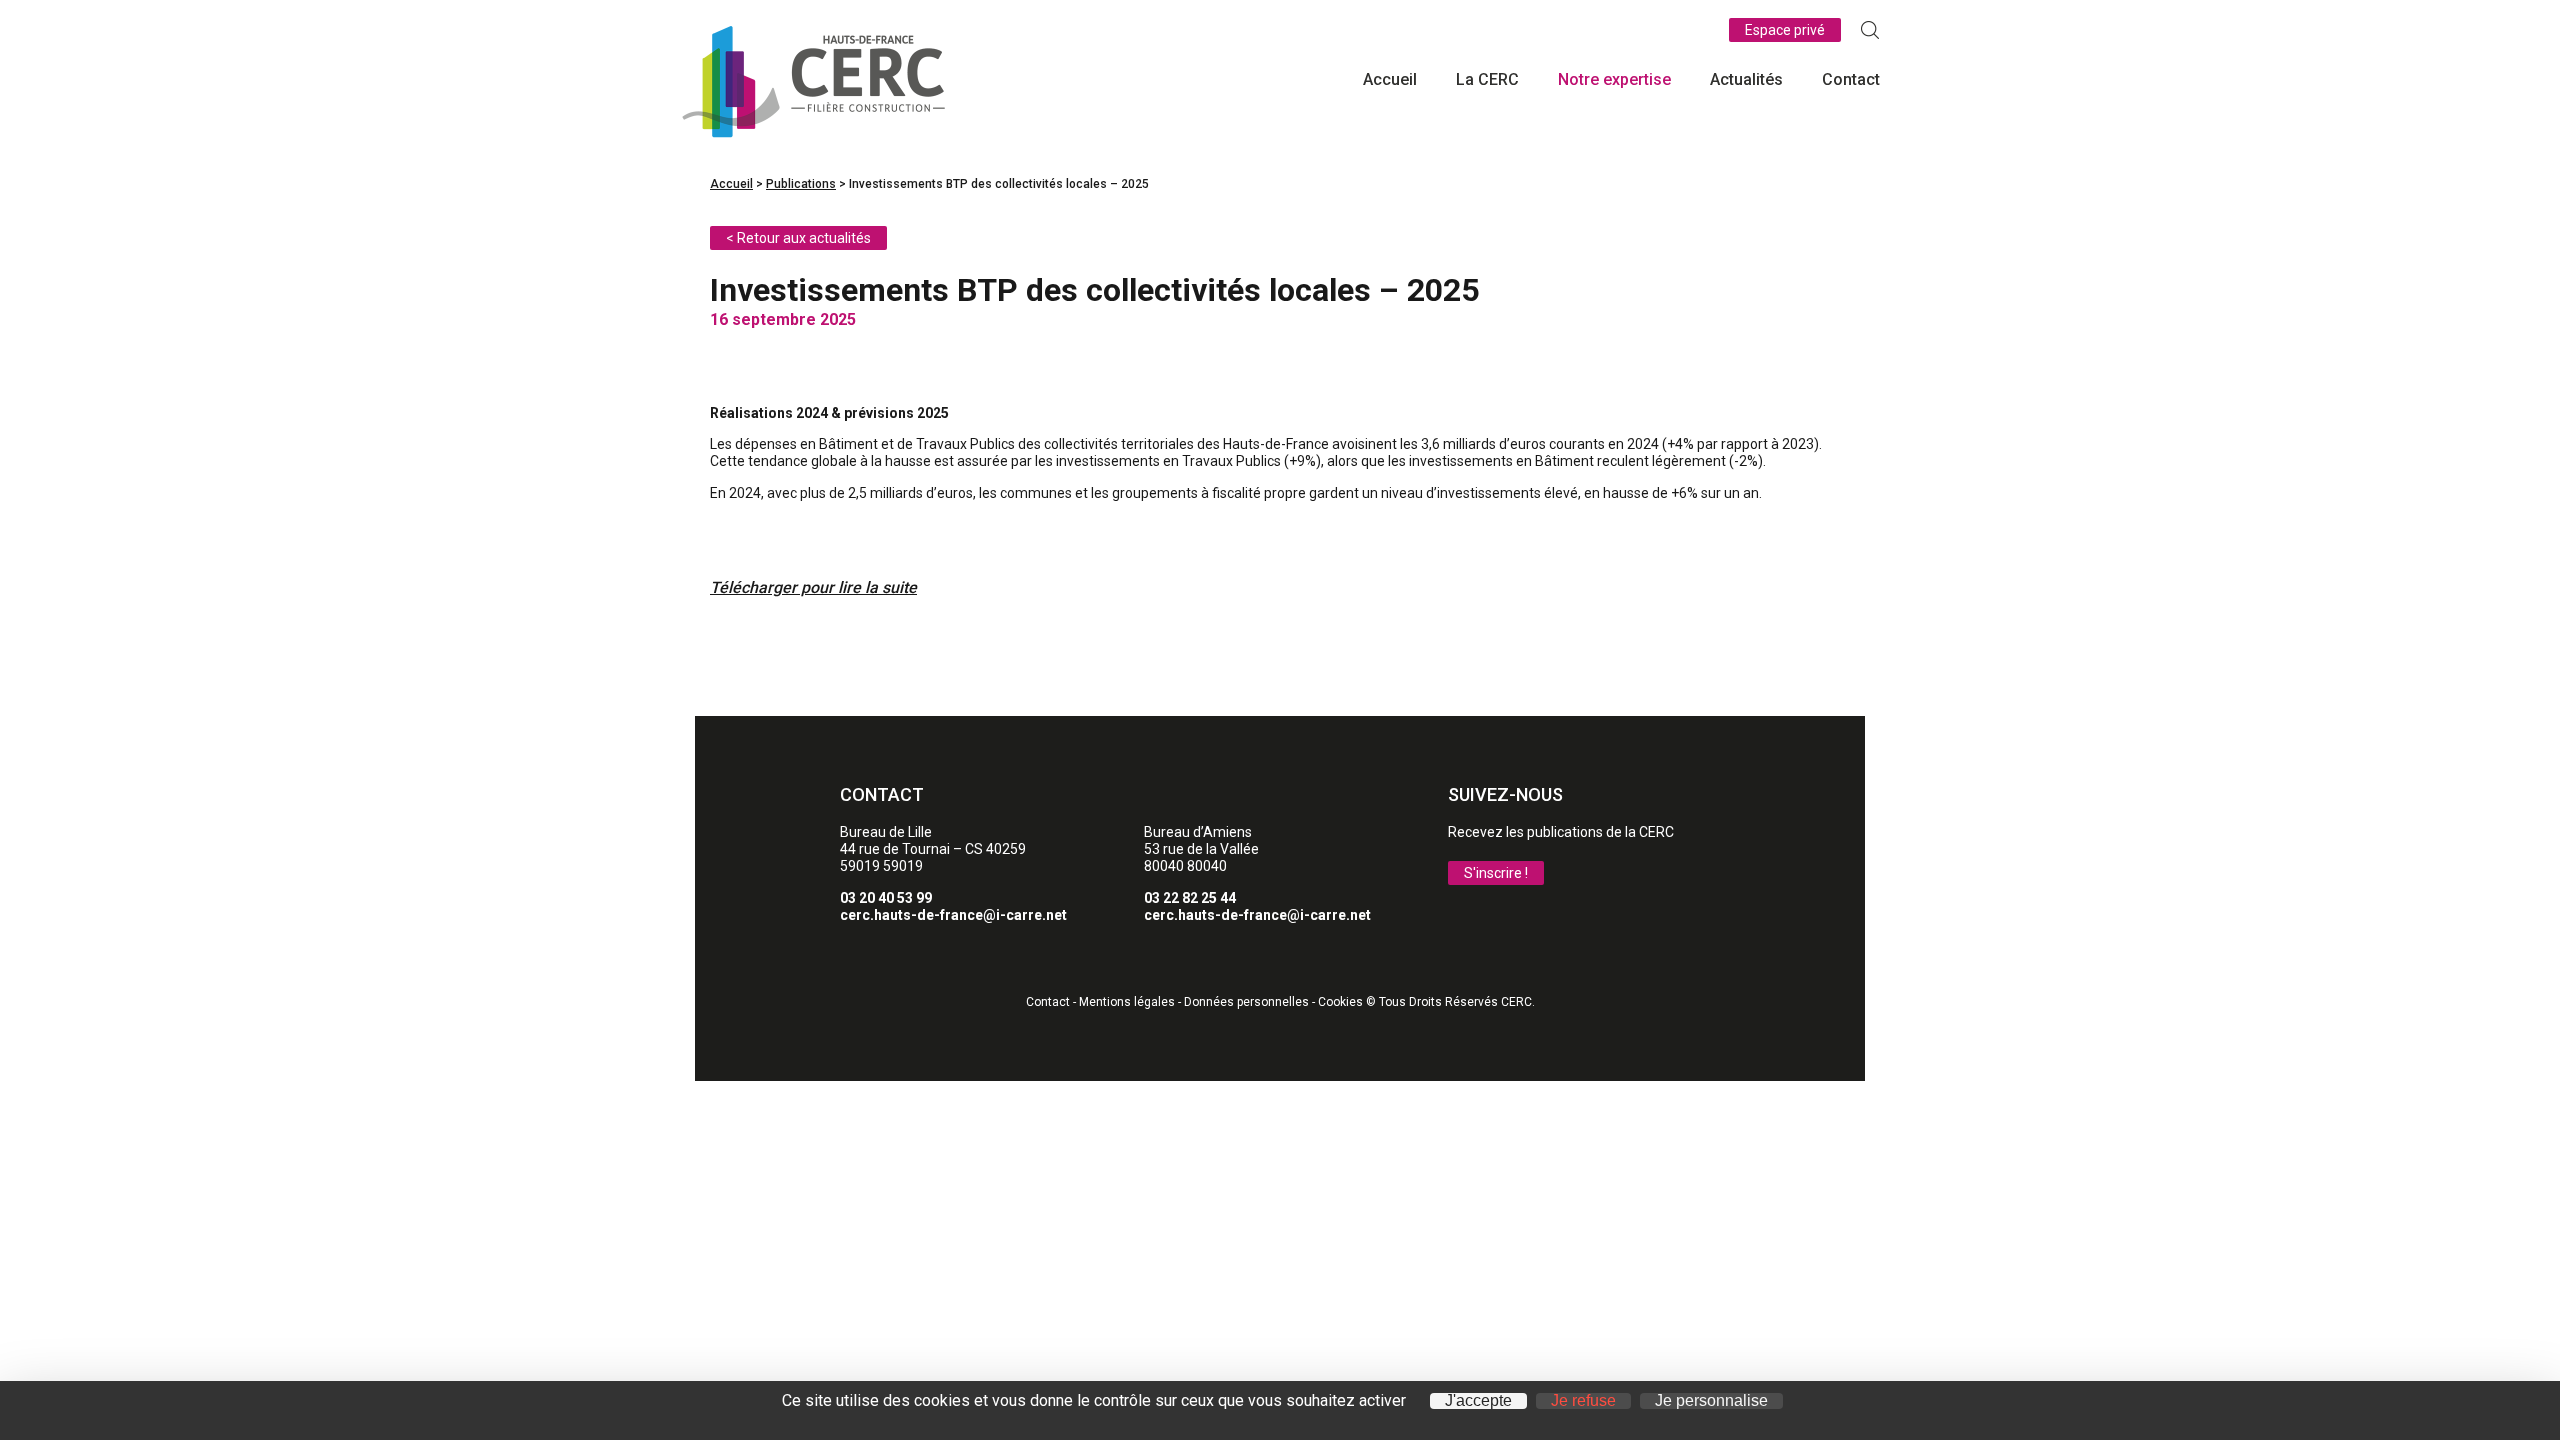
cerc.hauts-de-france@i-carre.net (953, 915)
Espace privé (1785, 30)
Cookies (1340, 1002)
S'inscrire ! (1496, 873)
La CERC (1487, 79)
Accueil (1390, 79)
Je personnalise (1711, 1401)
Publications (801, 184)
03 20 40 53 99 (886, 898)
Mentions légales (1127, 1002)
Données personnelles (1246, 1002)
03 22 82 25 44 (1190, 898)
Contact (1851, 79)
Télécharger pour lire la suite (813, 588)
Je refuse (1583, 1401)
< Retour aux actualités (798, 238)
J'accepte (1478, 1401)
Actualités (1746, 79)
